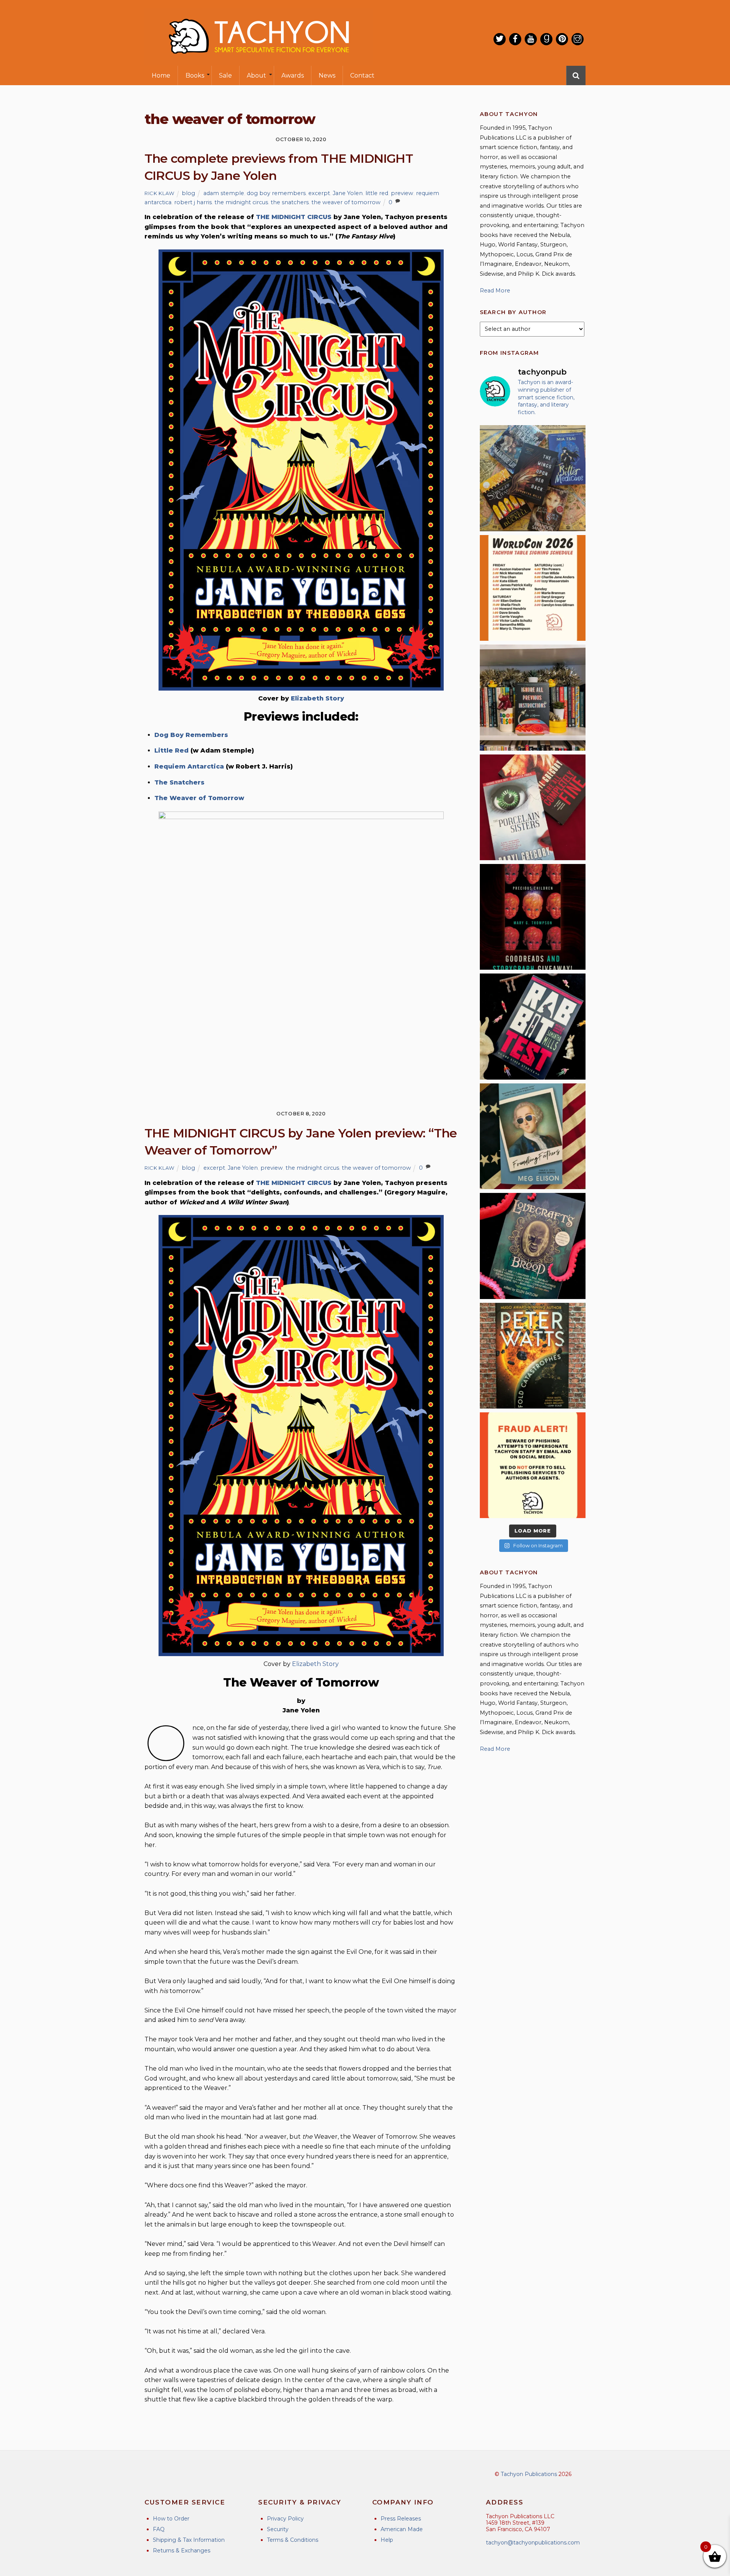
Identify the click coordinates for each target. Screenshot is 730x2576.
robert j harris (193, 202)
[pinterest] (562, 39)
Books (195, 75)
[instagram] (578, 39)
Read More (495, 291)
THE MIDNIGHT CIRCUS (294, 217)
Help (387, 2540)
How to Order (171, 2519)
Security (278, 2529)
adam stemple (224, 193)
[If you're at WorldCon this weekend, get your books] (533, 588)
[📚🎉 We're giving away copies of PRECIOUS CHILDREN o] (533, 917)
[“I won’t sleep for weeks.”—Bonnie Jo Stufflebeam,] (533, 1246)
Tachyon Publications (529, 2474)
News (327, 75)
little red (377, 193)
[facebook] (515, 39)
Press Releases (401, 2519)
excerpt (319, 193)
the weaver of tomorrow (346, 202)
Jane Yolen (348, 193)
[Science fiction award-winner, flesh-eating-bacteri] (533, 1356)
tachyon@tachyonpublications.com (533, 2543)
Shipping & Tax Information (189, 2540)
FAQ (159, 2529)
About (256, 75)
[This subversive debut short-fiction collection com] (533, 1026)
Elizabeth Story (317, 698)
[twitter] (500, 39)
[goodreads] (546, 39)
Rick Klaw (159, 193)
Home (161, 75)
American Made (402, 2529)
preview (402, 193)
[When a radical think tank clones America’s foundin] (533, 1136)
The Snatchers (179, 782)
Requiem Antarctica (189, 766)
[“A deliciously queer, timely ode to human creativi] (533, 697)
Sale (225, 75)
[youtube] (531, 39)
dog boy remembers (276, 193)
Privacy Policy (285, 2519)
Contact (362, 75)
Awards (293, 75)
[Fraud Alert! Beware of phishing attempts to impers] (533, 1465)
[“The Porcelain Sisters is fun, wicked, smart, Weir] (533, 807)
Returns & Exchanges (182, 2551)
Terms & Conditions (293, 2540)
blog (188, 193)
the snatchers (290, 202)
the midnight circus (241, 202)
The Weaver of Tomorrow (199, 798)
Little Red (171, 750)
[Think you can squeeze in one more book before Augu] (533, 478)
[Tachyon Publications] (259, 61)
